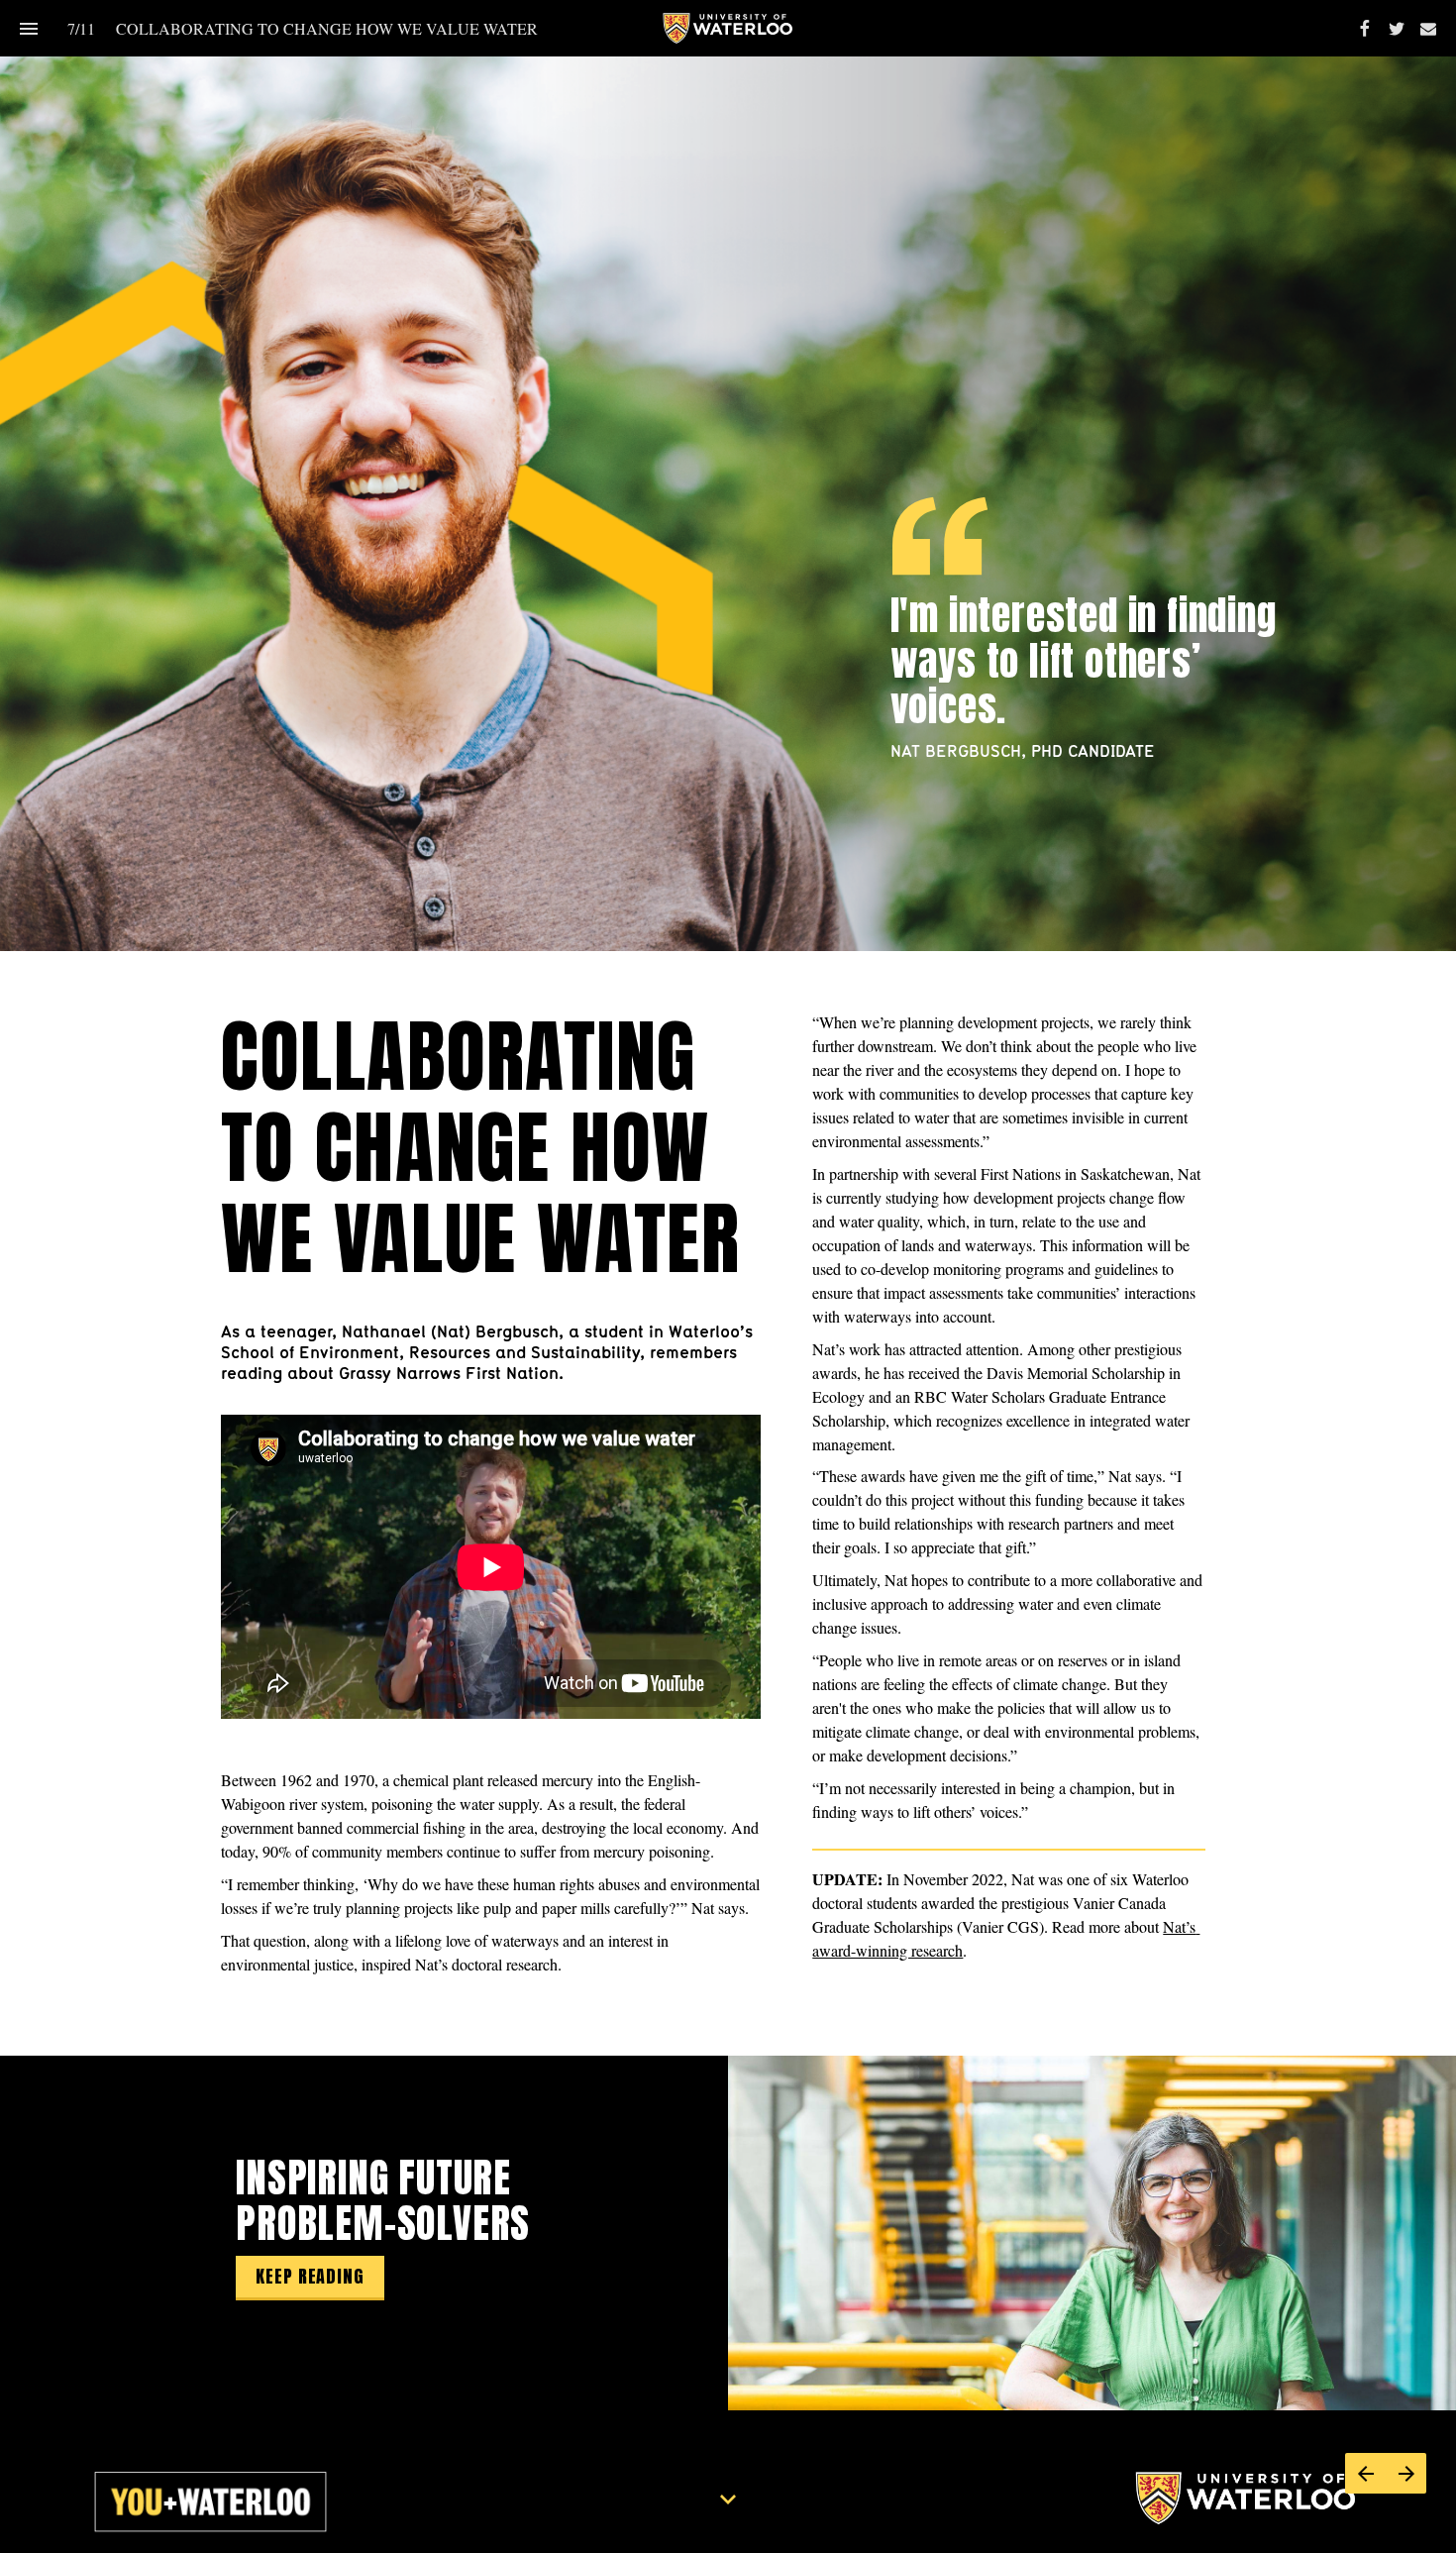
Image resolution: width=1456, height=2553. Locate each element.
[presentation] (728, 476)
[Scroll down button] (728, 2500)
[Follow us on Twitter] (1397, 29)
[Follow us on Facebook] (1365, 29)
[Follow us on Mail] (1428, 29)
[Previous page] (1365, 2473)
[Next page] (1406, 2473)
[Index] (28, 28)
